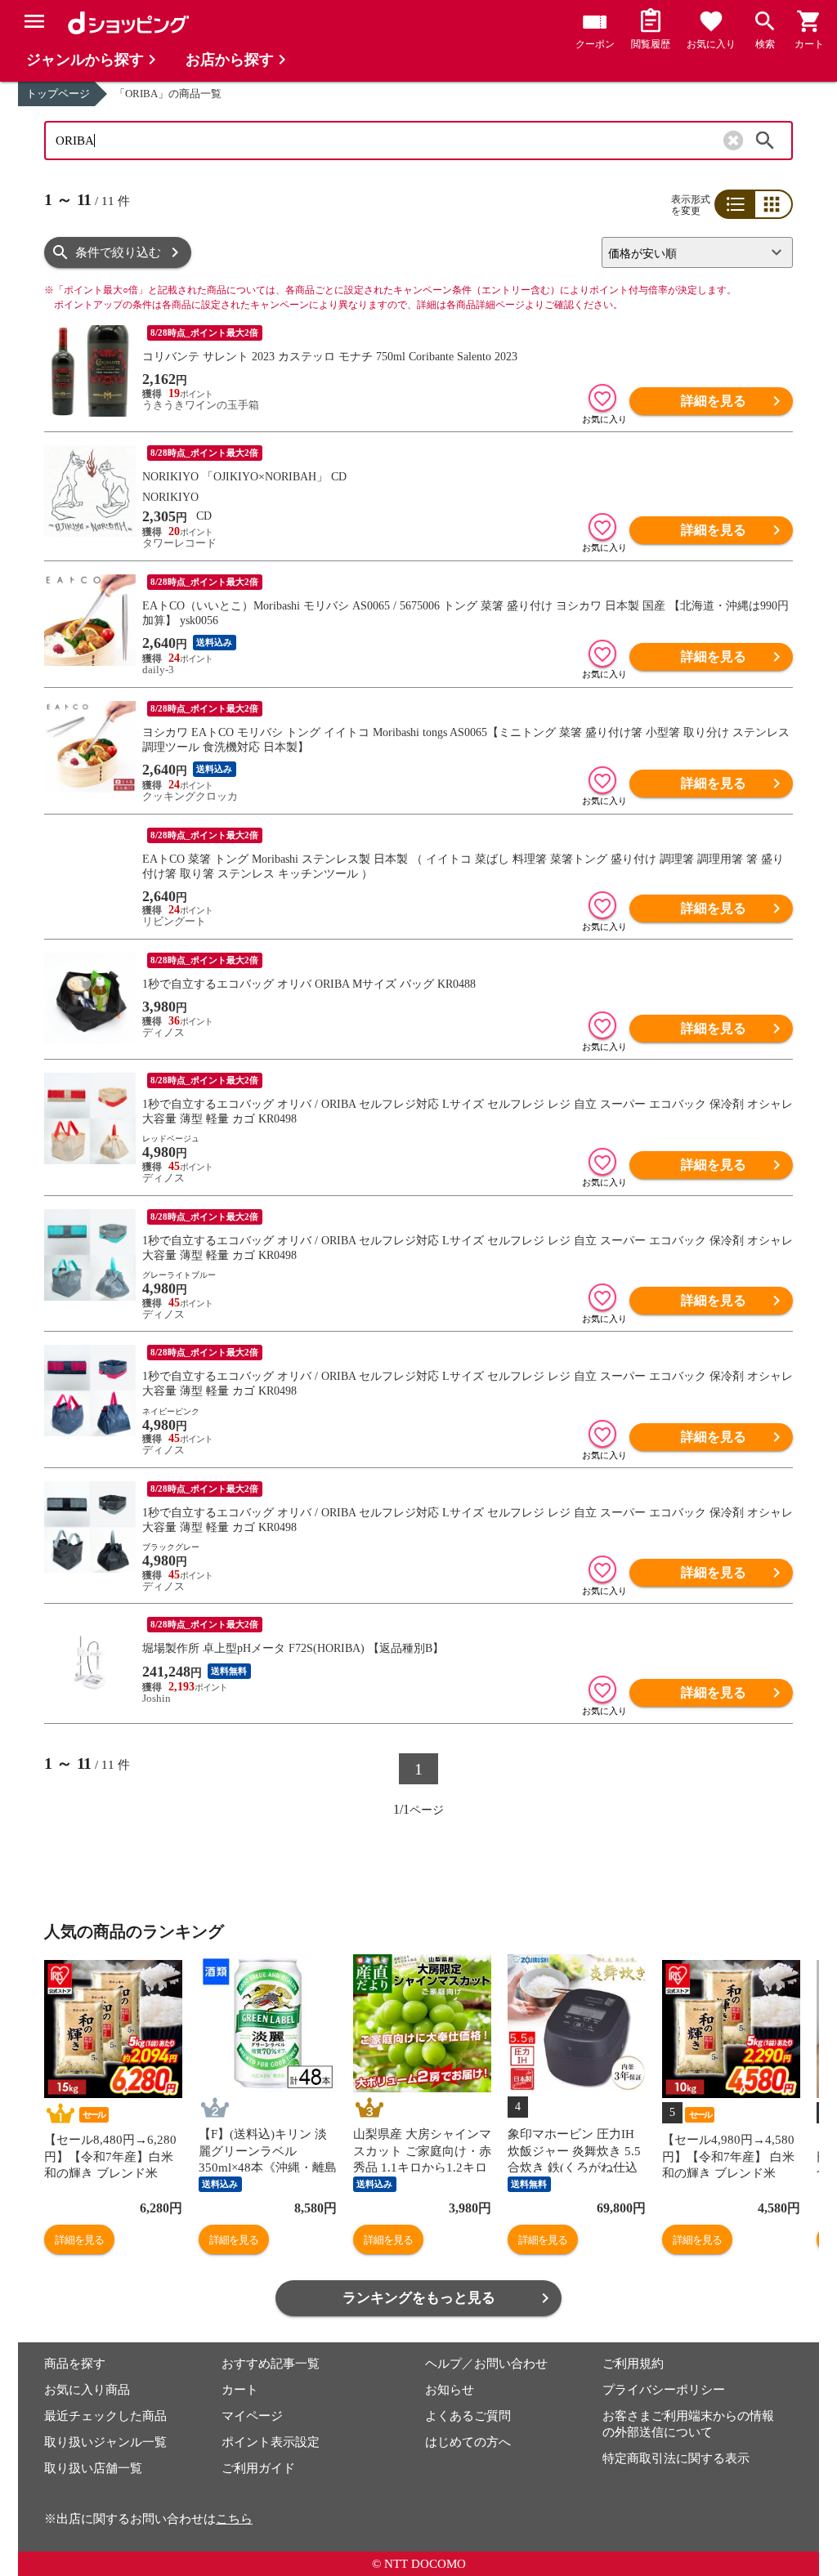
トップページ (58, 94)
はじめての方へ (468, 2442)
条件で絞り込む (118, 252)
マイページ (252, 2416)
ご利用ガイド (258, 2468)
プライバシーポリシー (664, 2390)
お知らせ (450, 2390)
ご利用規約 (633, 2364)
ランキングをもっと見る (419, 2298)
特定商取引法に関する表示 (676, 2458)
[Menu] (34, 21)
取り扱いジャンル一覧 (105, 2442)
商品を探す (75, 2364)
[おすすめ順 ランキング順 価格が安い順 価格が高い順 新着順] (691, 252)
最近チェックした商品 (105, 2416)
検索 (765, 141)
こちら (234, 2519)
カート (240, 2390)
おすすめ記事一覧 (271, 2364)
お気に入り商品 (87, 2390)
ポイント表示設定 (271, 2442)
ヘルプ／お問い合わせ (486, 2364)
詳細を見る (714, 401)
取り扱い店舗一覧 (93, 2468)
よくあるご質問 (468, 2416)
